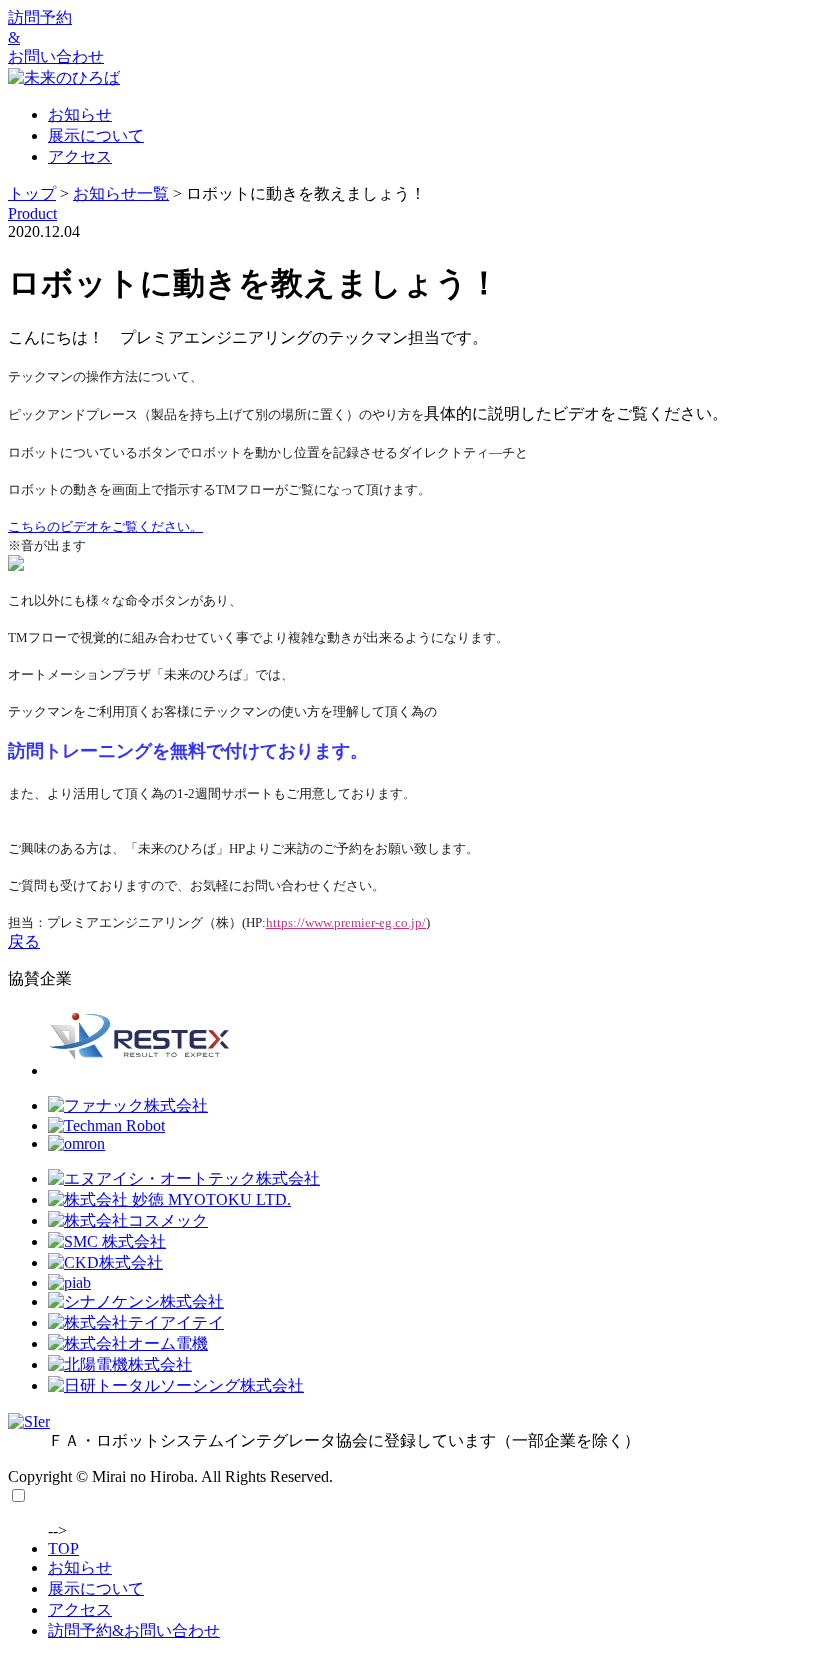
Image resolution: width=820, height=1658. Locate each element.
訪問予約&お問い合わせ (134, 1630)
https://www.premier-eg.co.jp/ (346, 922)
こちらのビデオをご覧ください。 (105, 526)
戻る (24, 941)
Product (32, 213)
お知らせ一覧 (121, 193)
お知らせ (80, 114)
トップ (32, 193)
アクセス (80, 156)
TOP (63, 1548)
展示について (96, 135)
